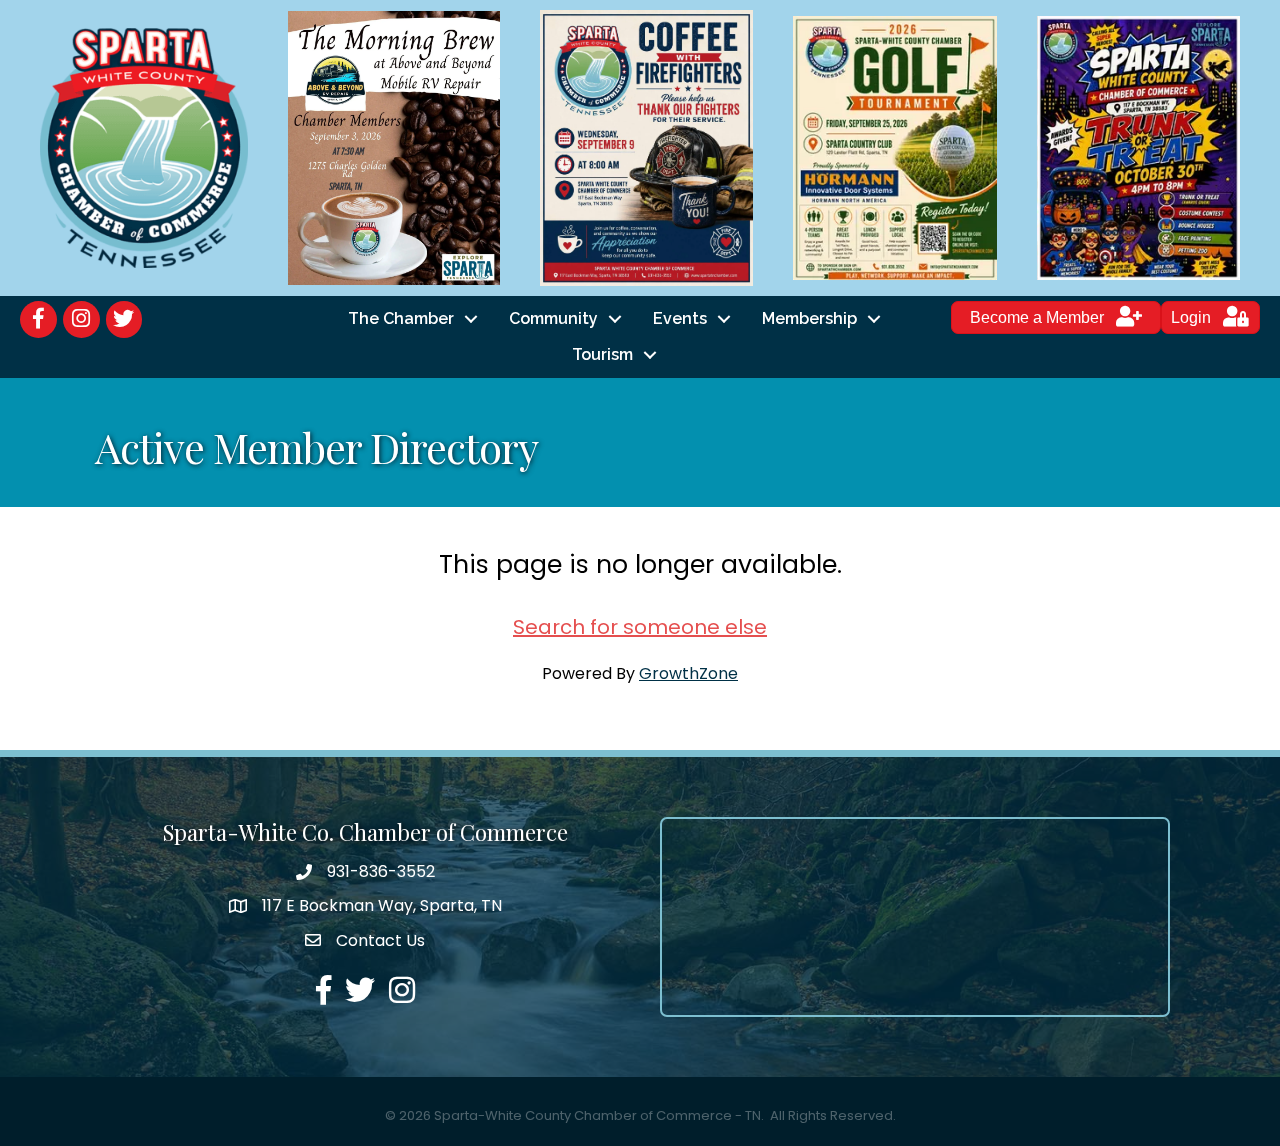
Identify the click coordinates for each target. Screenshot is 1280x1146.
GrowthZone (688, 673)
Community (553, 318)
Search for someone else (640, 627)
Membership (809, 318)
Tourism (602, 354)
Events (680, 318)
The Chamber (401, 318)
